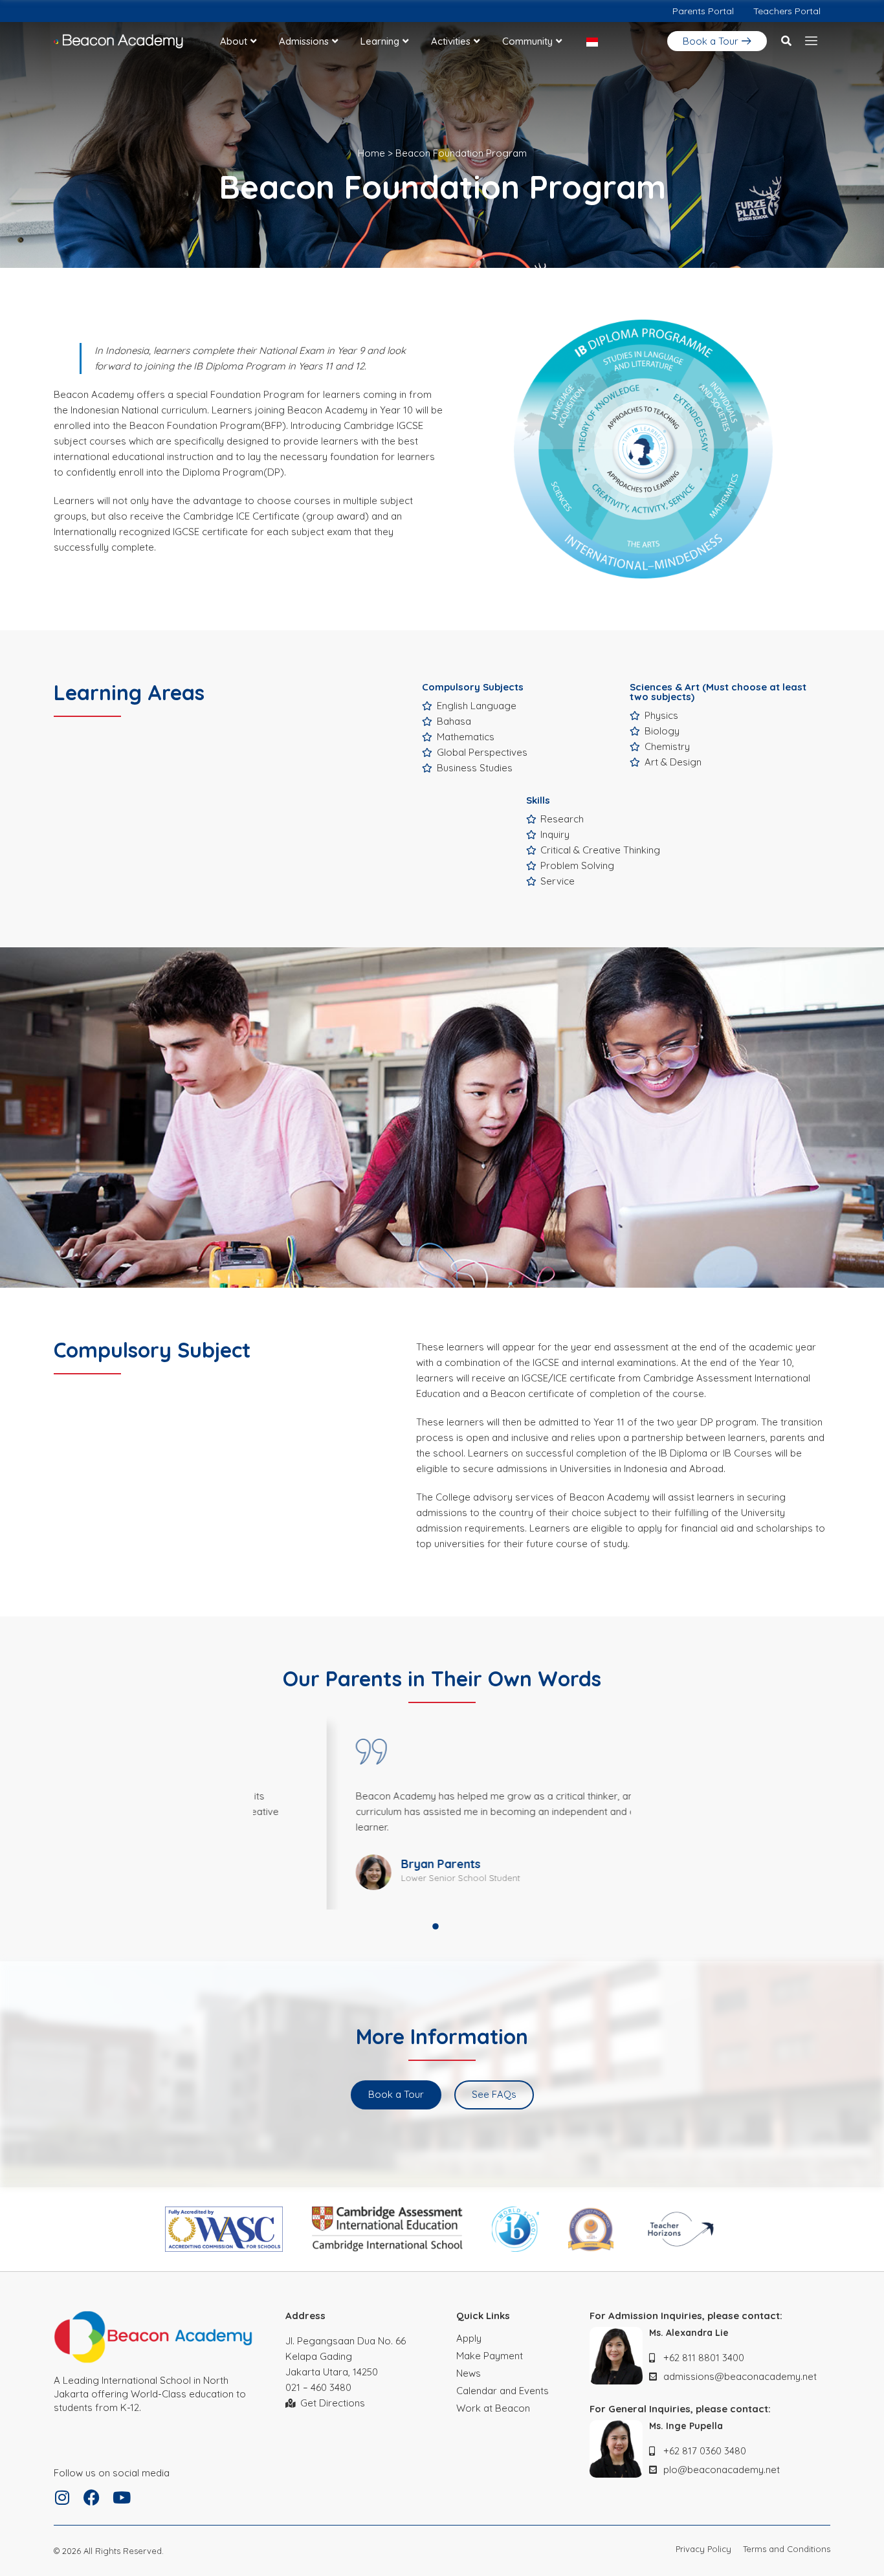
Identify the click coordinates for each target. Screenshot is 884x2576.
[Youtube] (121, 2497)
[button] (786, 41)
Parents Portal (703, 11)
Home (371, 153)
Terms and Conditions (787, 2549)
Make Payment (490, 2356)
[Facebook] (92, 2497)
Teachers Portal (787, 11)
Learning (380, 41)
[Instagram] (62, 2497)
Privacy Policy (703, 2549)
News (469, 2373)
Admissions (304, 41)
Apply (469, 2338)
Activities (451, 41)
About (234, 41)
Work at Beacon (493, 2408)
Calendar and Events (503, 2391)
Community (527, 41)
